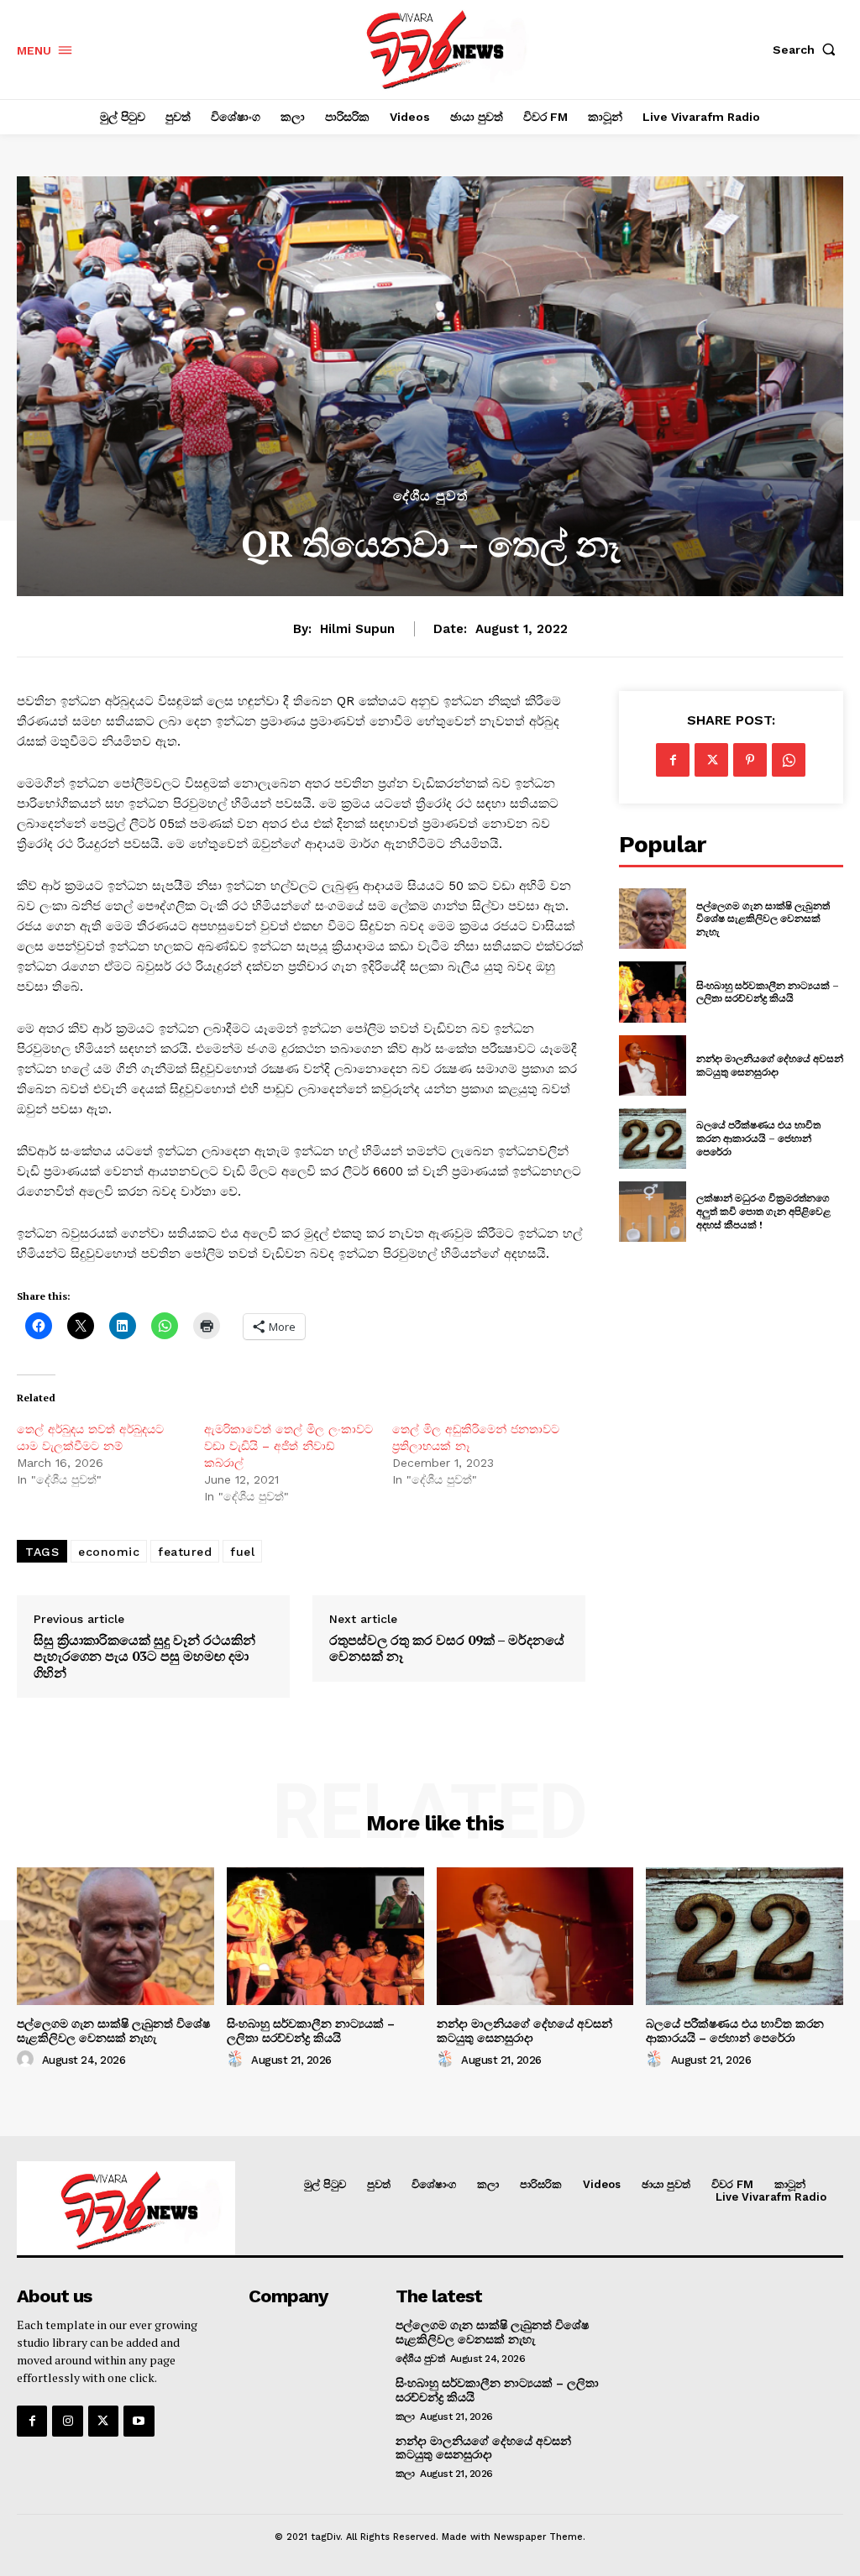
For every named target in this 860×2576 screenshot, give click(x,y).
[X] (711, 760)
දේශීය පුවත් (430, 496)
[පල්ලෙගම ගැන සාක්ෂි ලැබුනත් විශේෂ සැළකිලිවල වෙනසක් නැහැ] (653, 919)
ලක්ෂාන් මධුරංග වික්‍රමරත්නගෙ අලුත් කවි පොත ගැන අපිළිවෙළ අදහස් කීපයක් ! (763, 1211)
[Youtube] (139, 2421)
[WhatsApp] (789, 760)
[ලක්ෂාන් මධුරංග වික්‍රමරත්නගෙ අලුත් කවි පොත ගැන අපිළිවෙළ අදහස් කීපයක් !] (653, 1212)
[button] (808, 50)
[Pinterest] (750, 760)
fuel (242, 1552)
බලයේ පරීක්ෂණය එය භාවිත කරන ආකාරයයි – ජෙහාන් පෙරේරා (758, 1138)
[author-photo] (28, 2060)
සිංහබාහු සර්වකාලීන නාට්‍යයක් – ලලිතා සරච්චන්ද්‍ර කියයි (768, 992)
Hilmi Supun (357, 629)
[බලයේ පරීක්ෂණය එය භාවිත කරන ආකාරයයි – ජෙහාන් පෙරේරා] (653, 1139)
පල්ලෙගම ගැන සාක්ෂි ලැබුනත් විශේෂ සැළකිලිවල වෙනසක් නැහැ (763, 919)
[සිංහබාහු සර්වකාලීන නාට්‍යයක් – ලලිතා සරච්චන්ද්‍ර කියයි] (653, 992)
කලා (405, 2416)
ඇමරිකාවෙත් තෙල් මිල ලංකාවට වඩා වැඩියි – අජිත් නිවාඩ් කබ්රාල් (288, 1446)
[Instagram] (67, 2421)
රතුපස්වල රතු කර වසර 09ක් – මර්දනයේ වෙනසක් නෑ (447, 1648)
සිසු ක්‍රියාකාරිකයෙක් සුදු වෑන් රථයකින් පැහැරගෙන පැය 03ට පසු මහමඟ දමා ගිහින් (144, 1657)
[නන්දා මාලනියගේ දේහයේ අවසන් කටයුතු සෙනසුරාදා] (653, 1065)
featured (185, 1552)
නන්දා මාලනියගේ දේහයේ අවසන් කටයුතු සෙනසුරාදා (770, 1065)
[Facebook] (673, 760)
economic (109, 1552)
